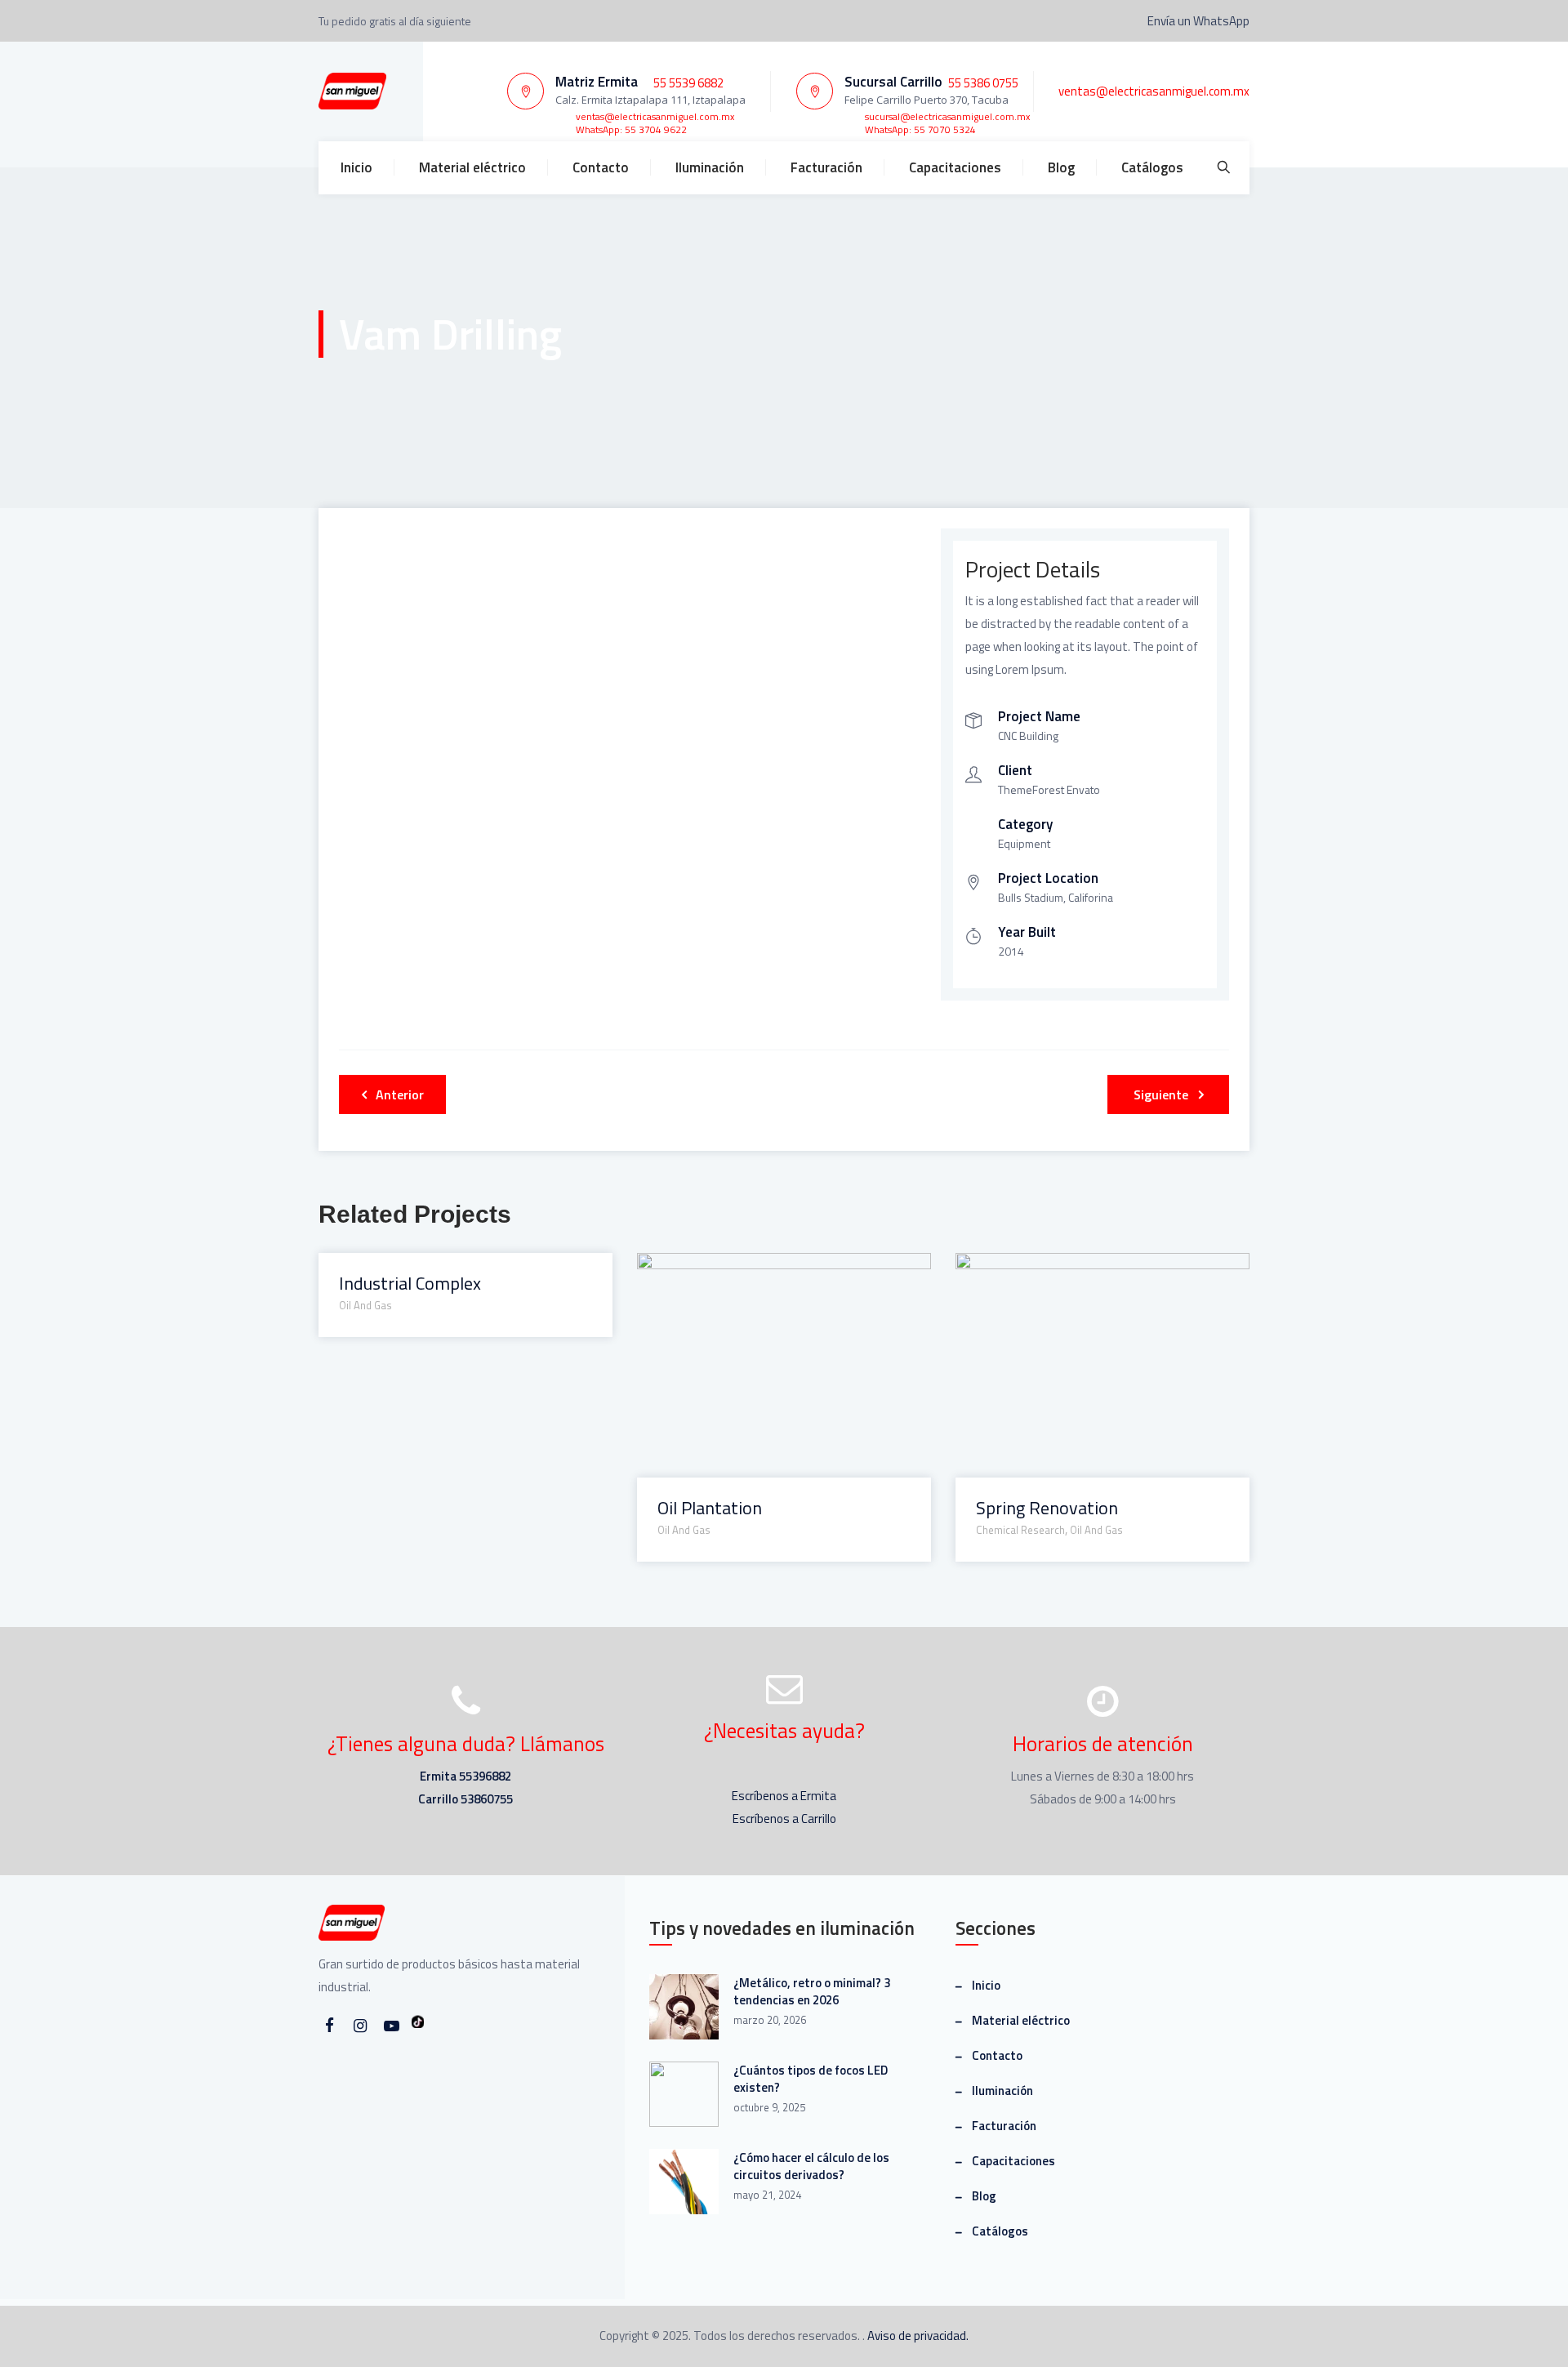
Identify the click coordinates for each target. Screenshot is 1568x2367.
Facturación (826, 167)
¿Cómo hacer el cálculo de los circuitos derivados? (811, 2166)
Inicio (356, 167)
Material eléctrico (472, 167)
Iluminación (710, 167)
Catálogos (1152, 167)
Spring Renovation (1047, 1508)
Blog (1061, 167)
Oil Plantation (710, 1508)
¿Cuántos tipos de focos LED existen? (811, 2079)
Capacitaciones (955, 167)
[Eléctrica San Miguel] (352, 91)
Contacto (601, 167)
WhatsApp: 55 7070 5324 (920, 129)
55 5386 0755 (983, 83)
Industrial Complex (410, 1284)
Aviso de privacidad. (918, 2336)
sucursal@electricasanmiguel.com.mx (947, 116)
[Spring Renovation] (1082, 1275)
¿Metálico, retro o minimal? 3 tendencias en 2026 (812, 1991)
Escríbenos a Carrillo (784, 1819)
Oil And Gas (365, 1305)
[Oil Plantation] (763, 1275)
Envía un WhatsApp (1197, 21)
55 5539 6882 (688, 83)
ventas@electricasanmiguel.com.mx (655, 116)
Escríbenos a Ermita (784, 1796)
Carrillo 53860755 (465, 1799)
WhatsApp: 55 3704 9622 (631, 129)
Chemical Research (1020, 1530)
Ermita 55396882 (465, 1776)
